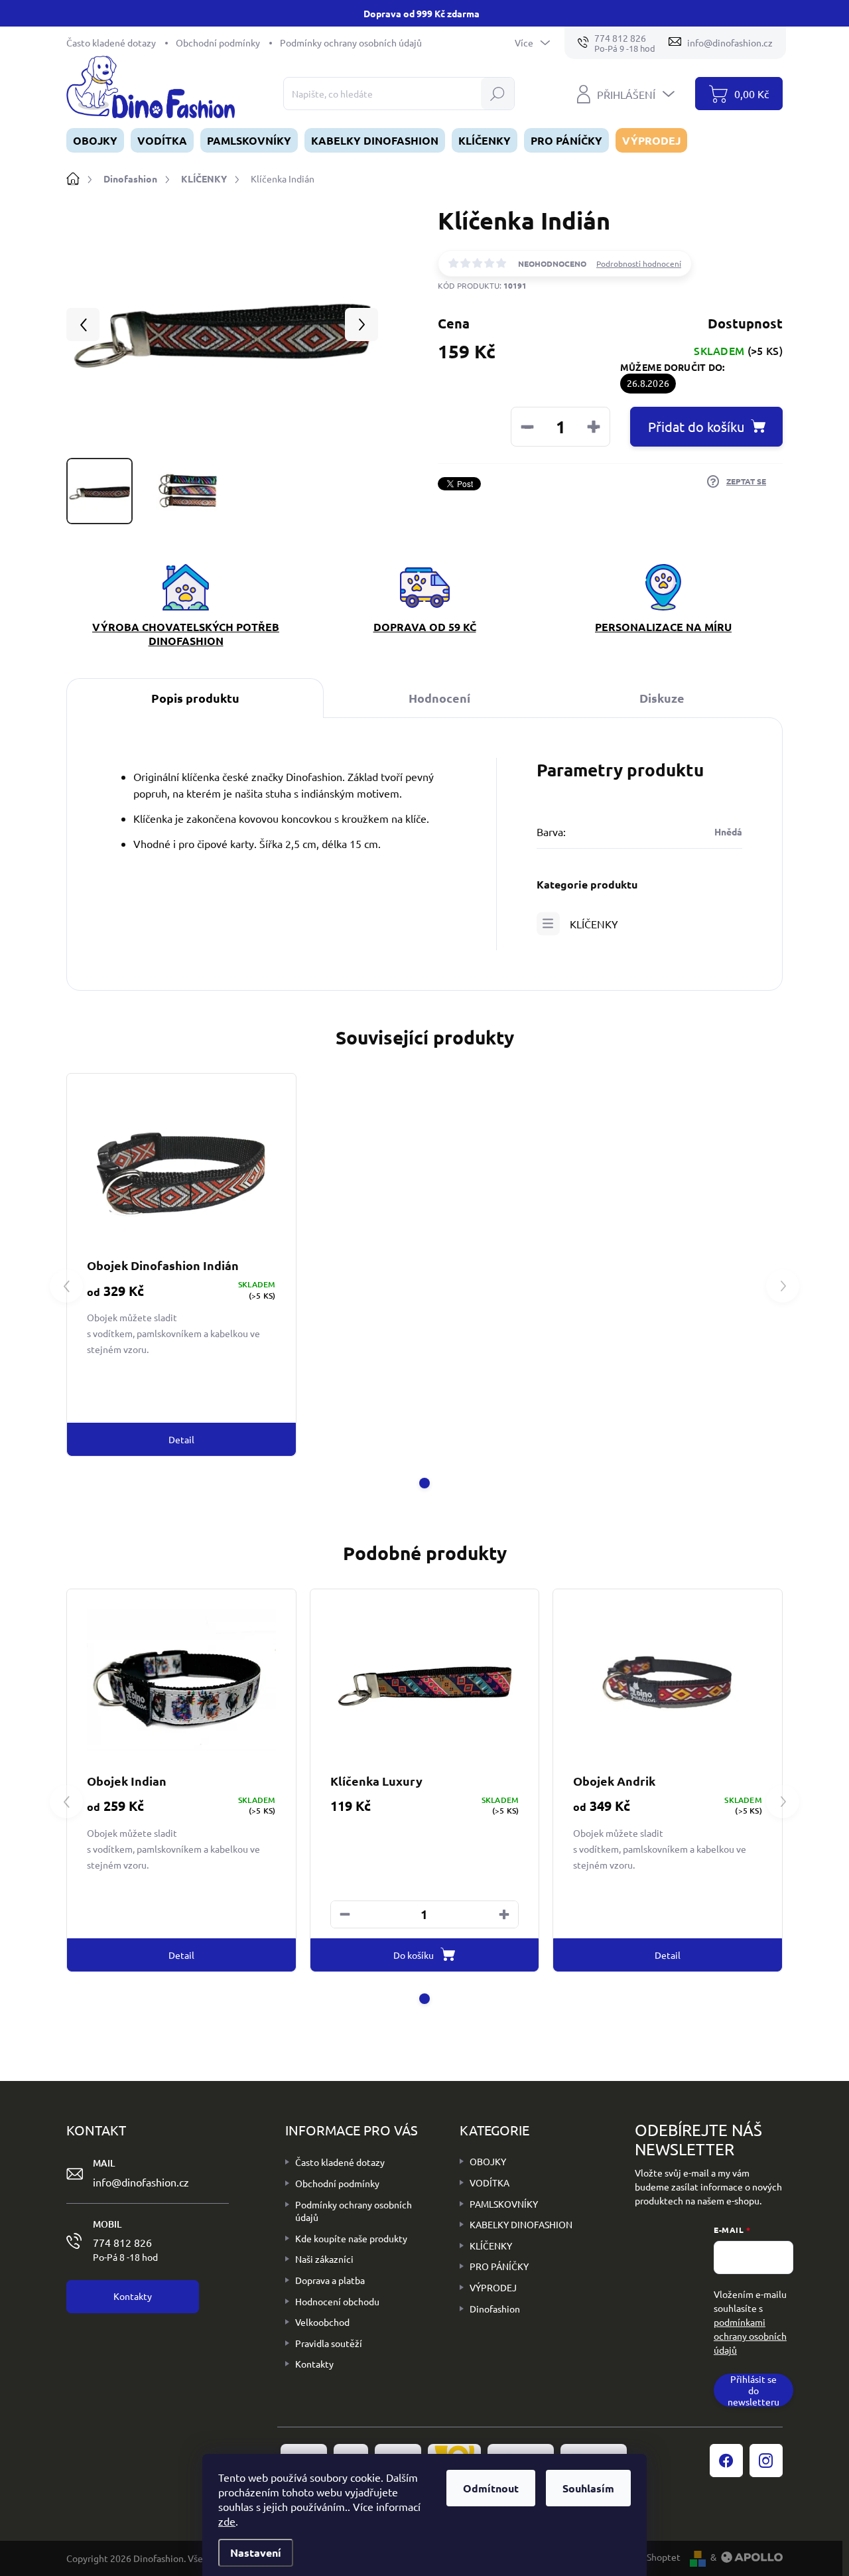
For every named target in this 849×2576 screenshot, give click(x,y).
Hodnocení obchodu (337, 2301)
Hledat (497, 94)
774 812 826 (125, 2249)
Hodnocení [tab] (439, 698)
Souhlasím (588, 2488)
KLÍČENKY (594, 924)
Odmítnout (491, 2488)
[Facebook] (726, 2461)
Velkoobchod (322, 2322)
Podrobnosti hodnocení (639, 263)
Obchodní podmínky (218, 42)
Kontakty (314, 2364)
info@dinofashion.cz (141, 2182)
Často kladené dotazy (111, 42)
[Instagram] (766, 2461)
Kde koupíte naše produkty (351, 2238)
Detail (181, 1439)
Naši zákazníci (324, 2259)
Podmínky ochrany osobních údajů (351, 42)
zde (227, 2521)
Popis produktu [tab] (195, 698)
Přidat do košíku (696, 426)
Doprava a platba (330, 2280)
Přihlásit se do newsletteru (753, 2390)
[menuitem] (95, 140)
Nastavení (256, 2552)
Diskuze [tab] (662, 698)
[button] (424, 1483)
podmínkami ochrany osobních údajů (750, 2336)
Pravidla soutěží (329, 2343)
